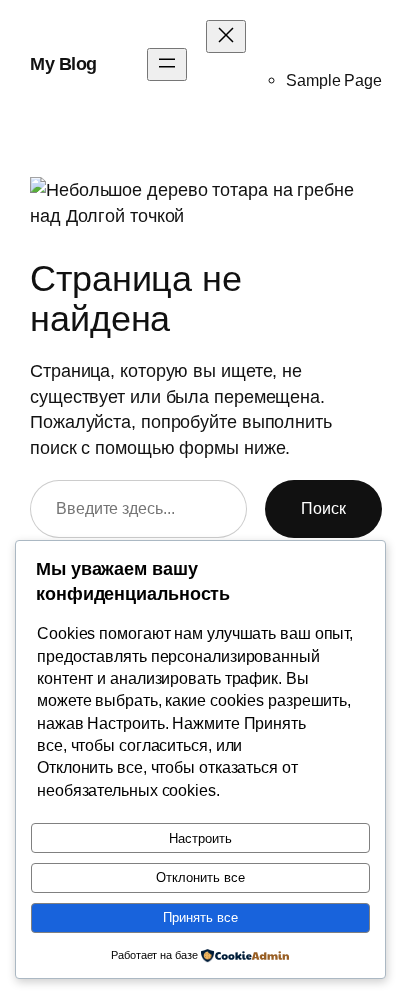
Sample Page (334, 80)
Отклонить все (200, 877)
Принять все (200, 917)
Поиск (323, 508)
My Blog (63, 63)
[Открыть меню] (167, 64)
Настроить (200, 838)
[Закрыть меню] (226, 36)
